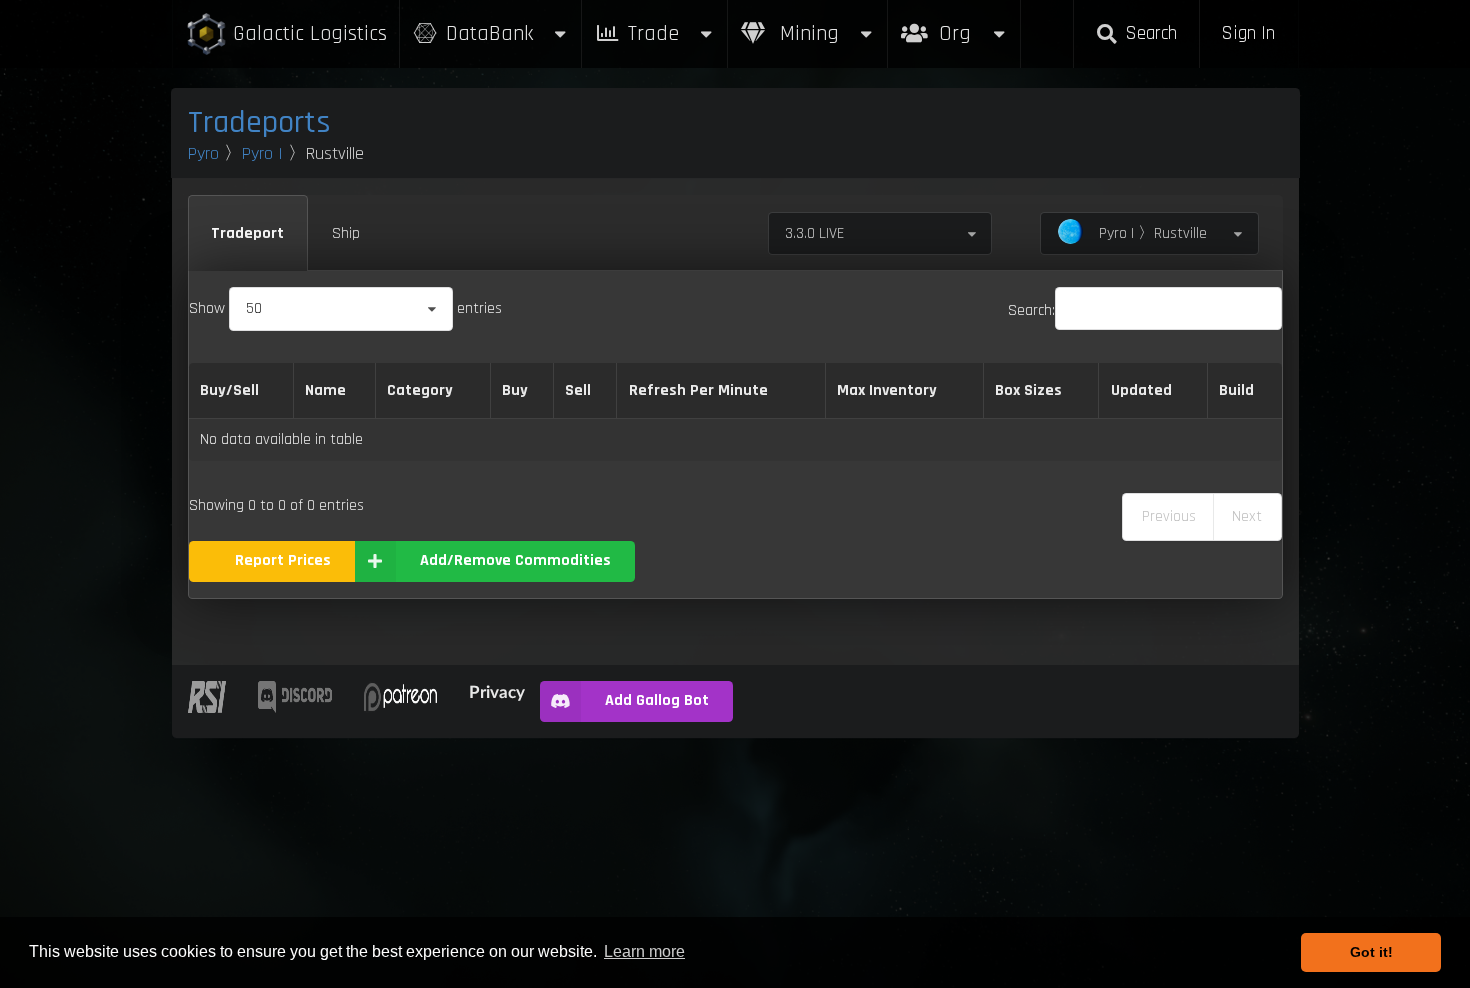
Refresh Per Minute (698, 390)
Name (325, 390)
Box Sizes (1028, 390)
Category (420, 390)
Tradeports (259, 122)
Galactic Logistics (310, 33)
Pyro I (262, 153)
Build (1236, 390)
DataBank (489, 33)
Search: (1031, 310)
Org (976, 23)
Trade (653, 33)
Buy (515, 390)
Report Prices (283, 560)
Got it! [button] (1371, 952)
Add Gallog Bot (657, 700)
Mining (806, 33)
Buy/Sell (229, 390)
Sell (578, 390)
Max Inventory (887, 390)
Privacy (497, 691)
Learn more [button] (644, 951)
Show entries (345, 308)
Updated (1141, 390)
